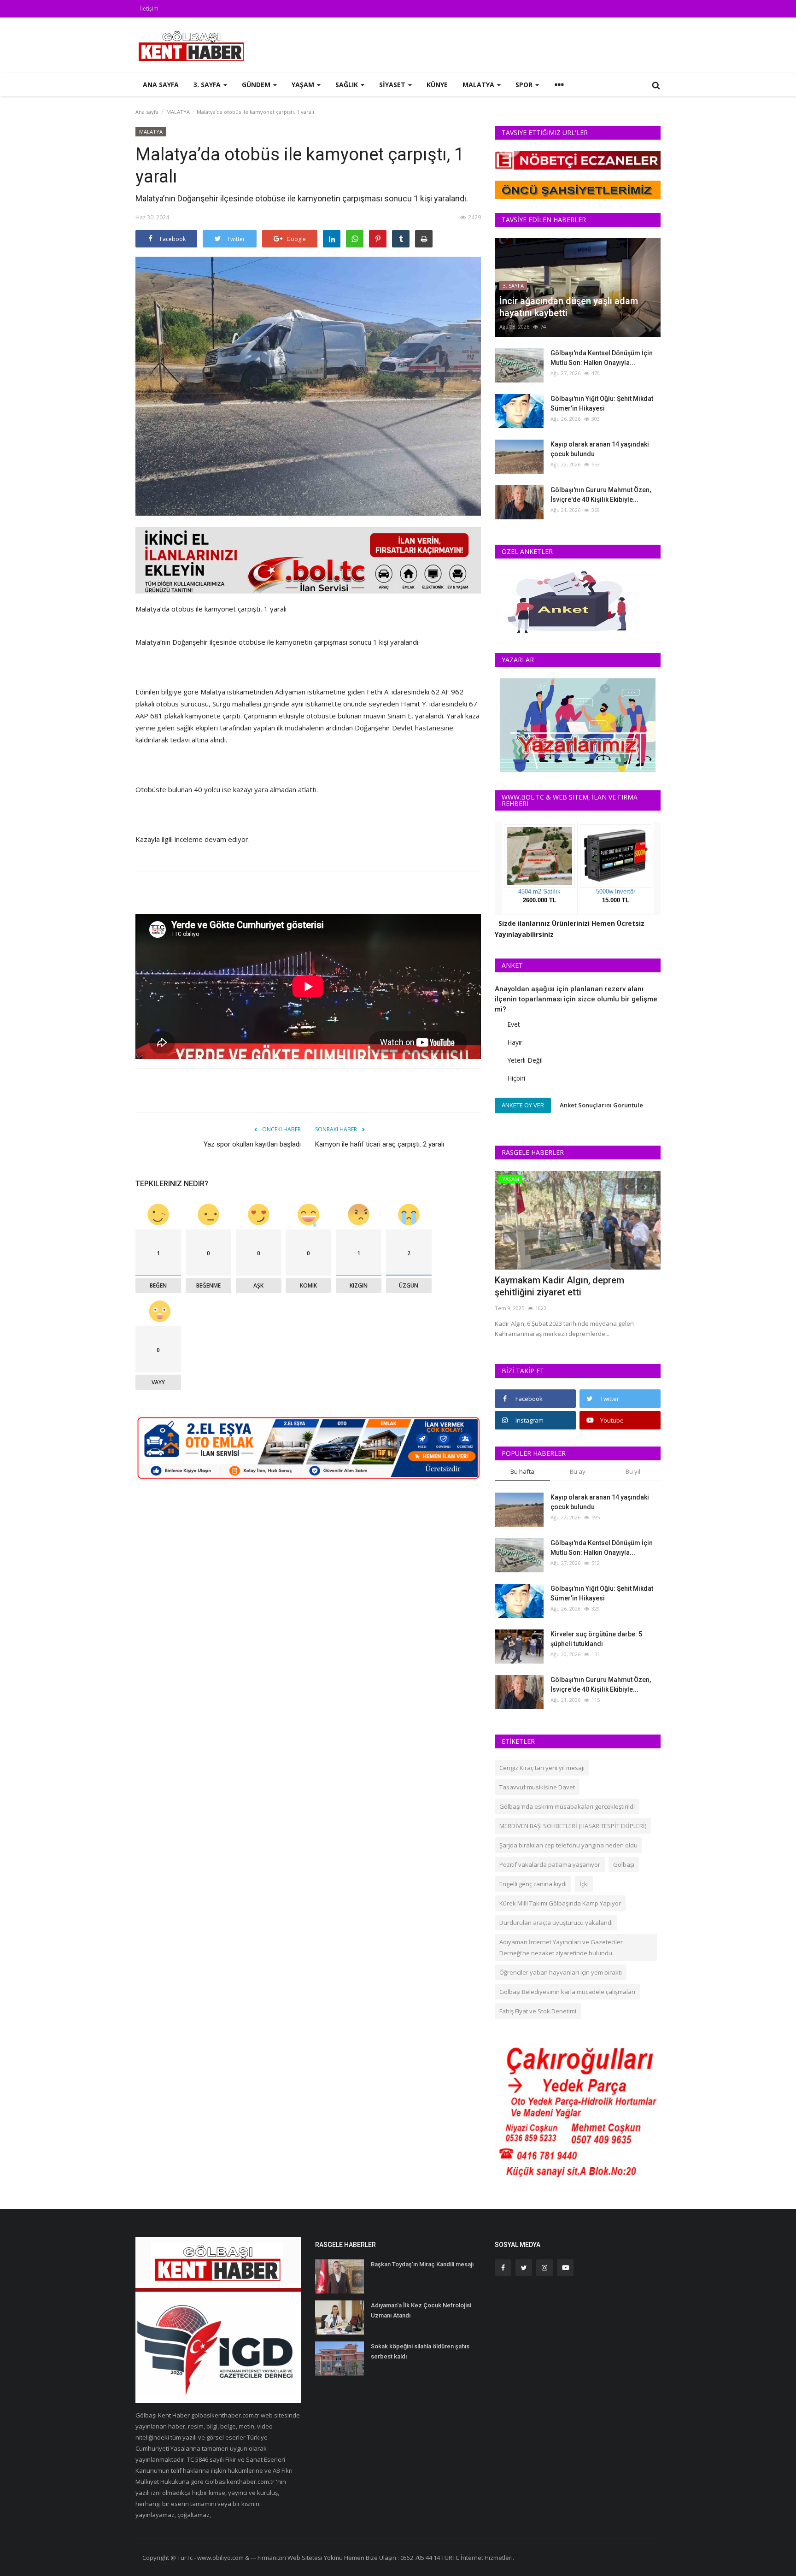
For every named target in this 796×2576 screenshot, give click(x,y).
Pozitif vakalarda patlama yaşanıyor (550, 1864)
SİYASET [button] (393, 85)
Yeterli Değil (525, 1060)
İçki (584, 1884)
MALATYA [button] (479, 85)
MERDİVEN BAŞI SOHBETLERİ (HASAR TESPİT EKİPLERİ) (573, 1826)
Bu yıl (633, 1471)
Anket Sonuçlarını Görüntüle (601, 1105)
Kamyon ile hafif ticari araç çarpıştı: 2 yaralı (380, 1144)
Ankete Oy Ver (523, 1105)
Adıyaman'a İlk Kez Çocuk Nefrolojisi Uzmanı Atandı (421, 2310)
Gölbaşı (624, 1864)
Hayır (515, 1042)
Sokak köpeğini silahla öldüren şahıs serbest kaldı (420, 2351)
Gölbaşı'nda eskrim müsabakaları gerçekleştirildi (567, 1806)
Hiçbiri (516, 1078)
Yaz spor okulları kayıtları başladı (252, 1144)
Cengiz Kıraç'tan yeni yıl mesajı (542, 1768)
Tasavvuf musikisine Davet (537, 1787)
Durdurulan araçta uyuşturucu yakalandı (556, 1923)
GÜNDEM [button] (257, 85)
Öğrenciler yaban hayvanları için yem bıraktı (561, 1972)
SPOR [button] (525, 85)
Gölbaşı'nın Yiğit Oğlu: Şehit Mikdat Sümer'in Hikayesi (602, 403)
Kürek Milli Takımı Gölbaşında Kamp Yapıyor (560, 1903)
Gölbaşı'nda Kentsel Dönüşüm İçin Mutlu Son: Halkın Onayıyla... (602, 358)
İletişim (149, 9)
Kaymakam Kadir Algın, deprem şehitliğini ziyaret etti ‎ (559, 1286)
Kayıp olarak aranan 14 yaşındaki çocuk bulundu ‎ (600, 449)
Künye (437, 85)
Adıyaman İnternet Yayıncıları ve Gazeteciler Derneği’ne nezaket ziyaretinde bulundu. (561, 1947)
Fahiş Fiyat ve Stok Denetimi (538, 2011)
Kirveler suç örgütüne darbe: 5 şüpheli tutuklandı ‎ (596, 1639)
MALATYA (178, 112)
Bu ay (578, 1471)
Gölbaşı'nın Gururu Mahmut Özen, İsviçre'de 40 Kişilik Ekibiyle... (601, 495)
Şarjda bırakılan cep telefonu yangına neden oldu (568, 1845)
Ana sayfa (161, 85)
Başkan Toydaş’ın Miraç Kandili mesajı (422, 2264)
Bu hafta (522, 1471)
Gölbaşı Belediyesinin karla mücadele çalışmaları (567, 1992)
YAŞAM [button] (304, 85)
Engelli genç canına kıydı (533, 1884)
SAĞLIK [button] (348, 85)
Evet (514, 1024)
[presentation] (626, 1186)
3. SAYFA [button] (208, 85)
